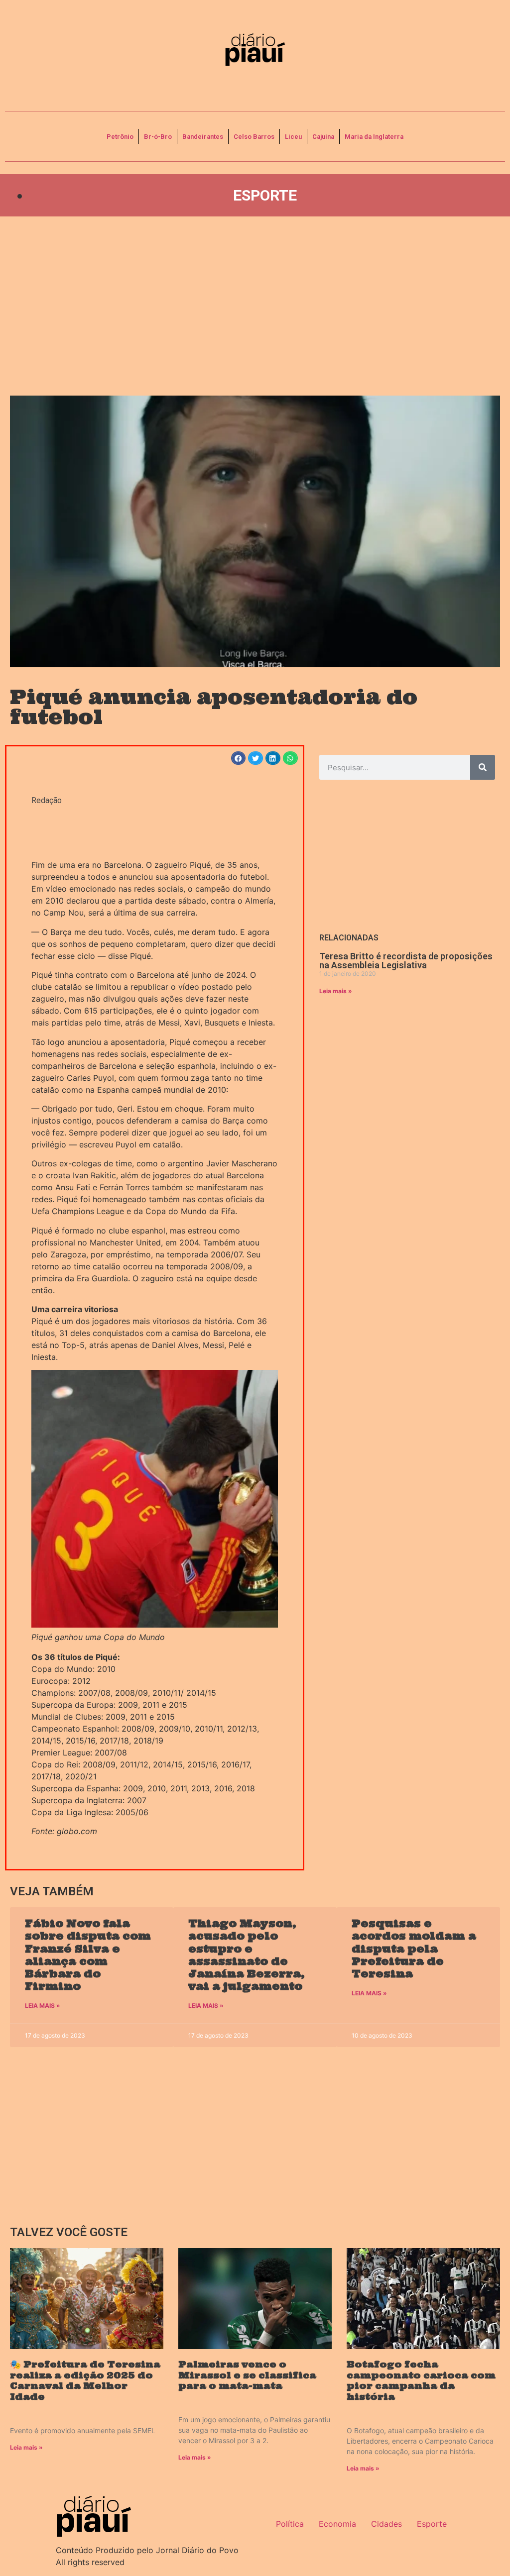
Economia (337, 2524)
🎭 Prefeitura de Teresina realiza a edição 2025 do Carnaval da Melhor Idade (85, 2380)
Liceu (293, 137)
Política (290, 2524)
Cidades (386, 2524)
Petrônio (120, 137)
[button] (239, 758)
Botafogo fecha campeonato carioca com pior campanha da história (421, 2380)
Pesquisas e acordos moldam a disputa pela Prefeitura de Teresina (414, 1949)
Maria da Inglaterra (374, 137)
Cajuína (323, 137)
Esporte (265, 195)
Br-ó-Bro (158, 137)
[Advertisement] (255, 306)
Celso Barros (254, 137)
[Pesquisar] (483, 767)
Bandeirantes (203, 137)
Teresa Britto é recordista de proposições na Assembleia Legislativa (406, 961)
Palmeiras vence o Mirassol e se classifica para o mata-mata (247, 2375)
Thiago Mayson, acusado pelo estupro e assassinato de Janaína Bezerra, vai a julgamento (247, 1955)
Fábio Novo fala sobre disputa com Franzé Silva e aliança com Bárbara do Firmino (88, 1955)
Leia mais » (336, 991)
